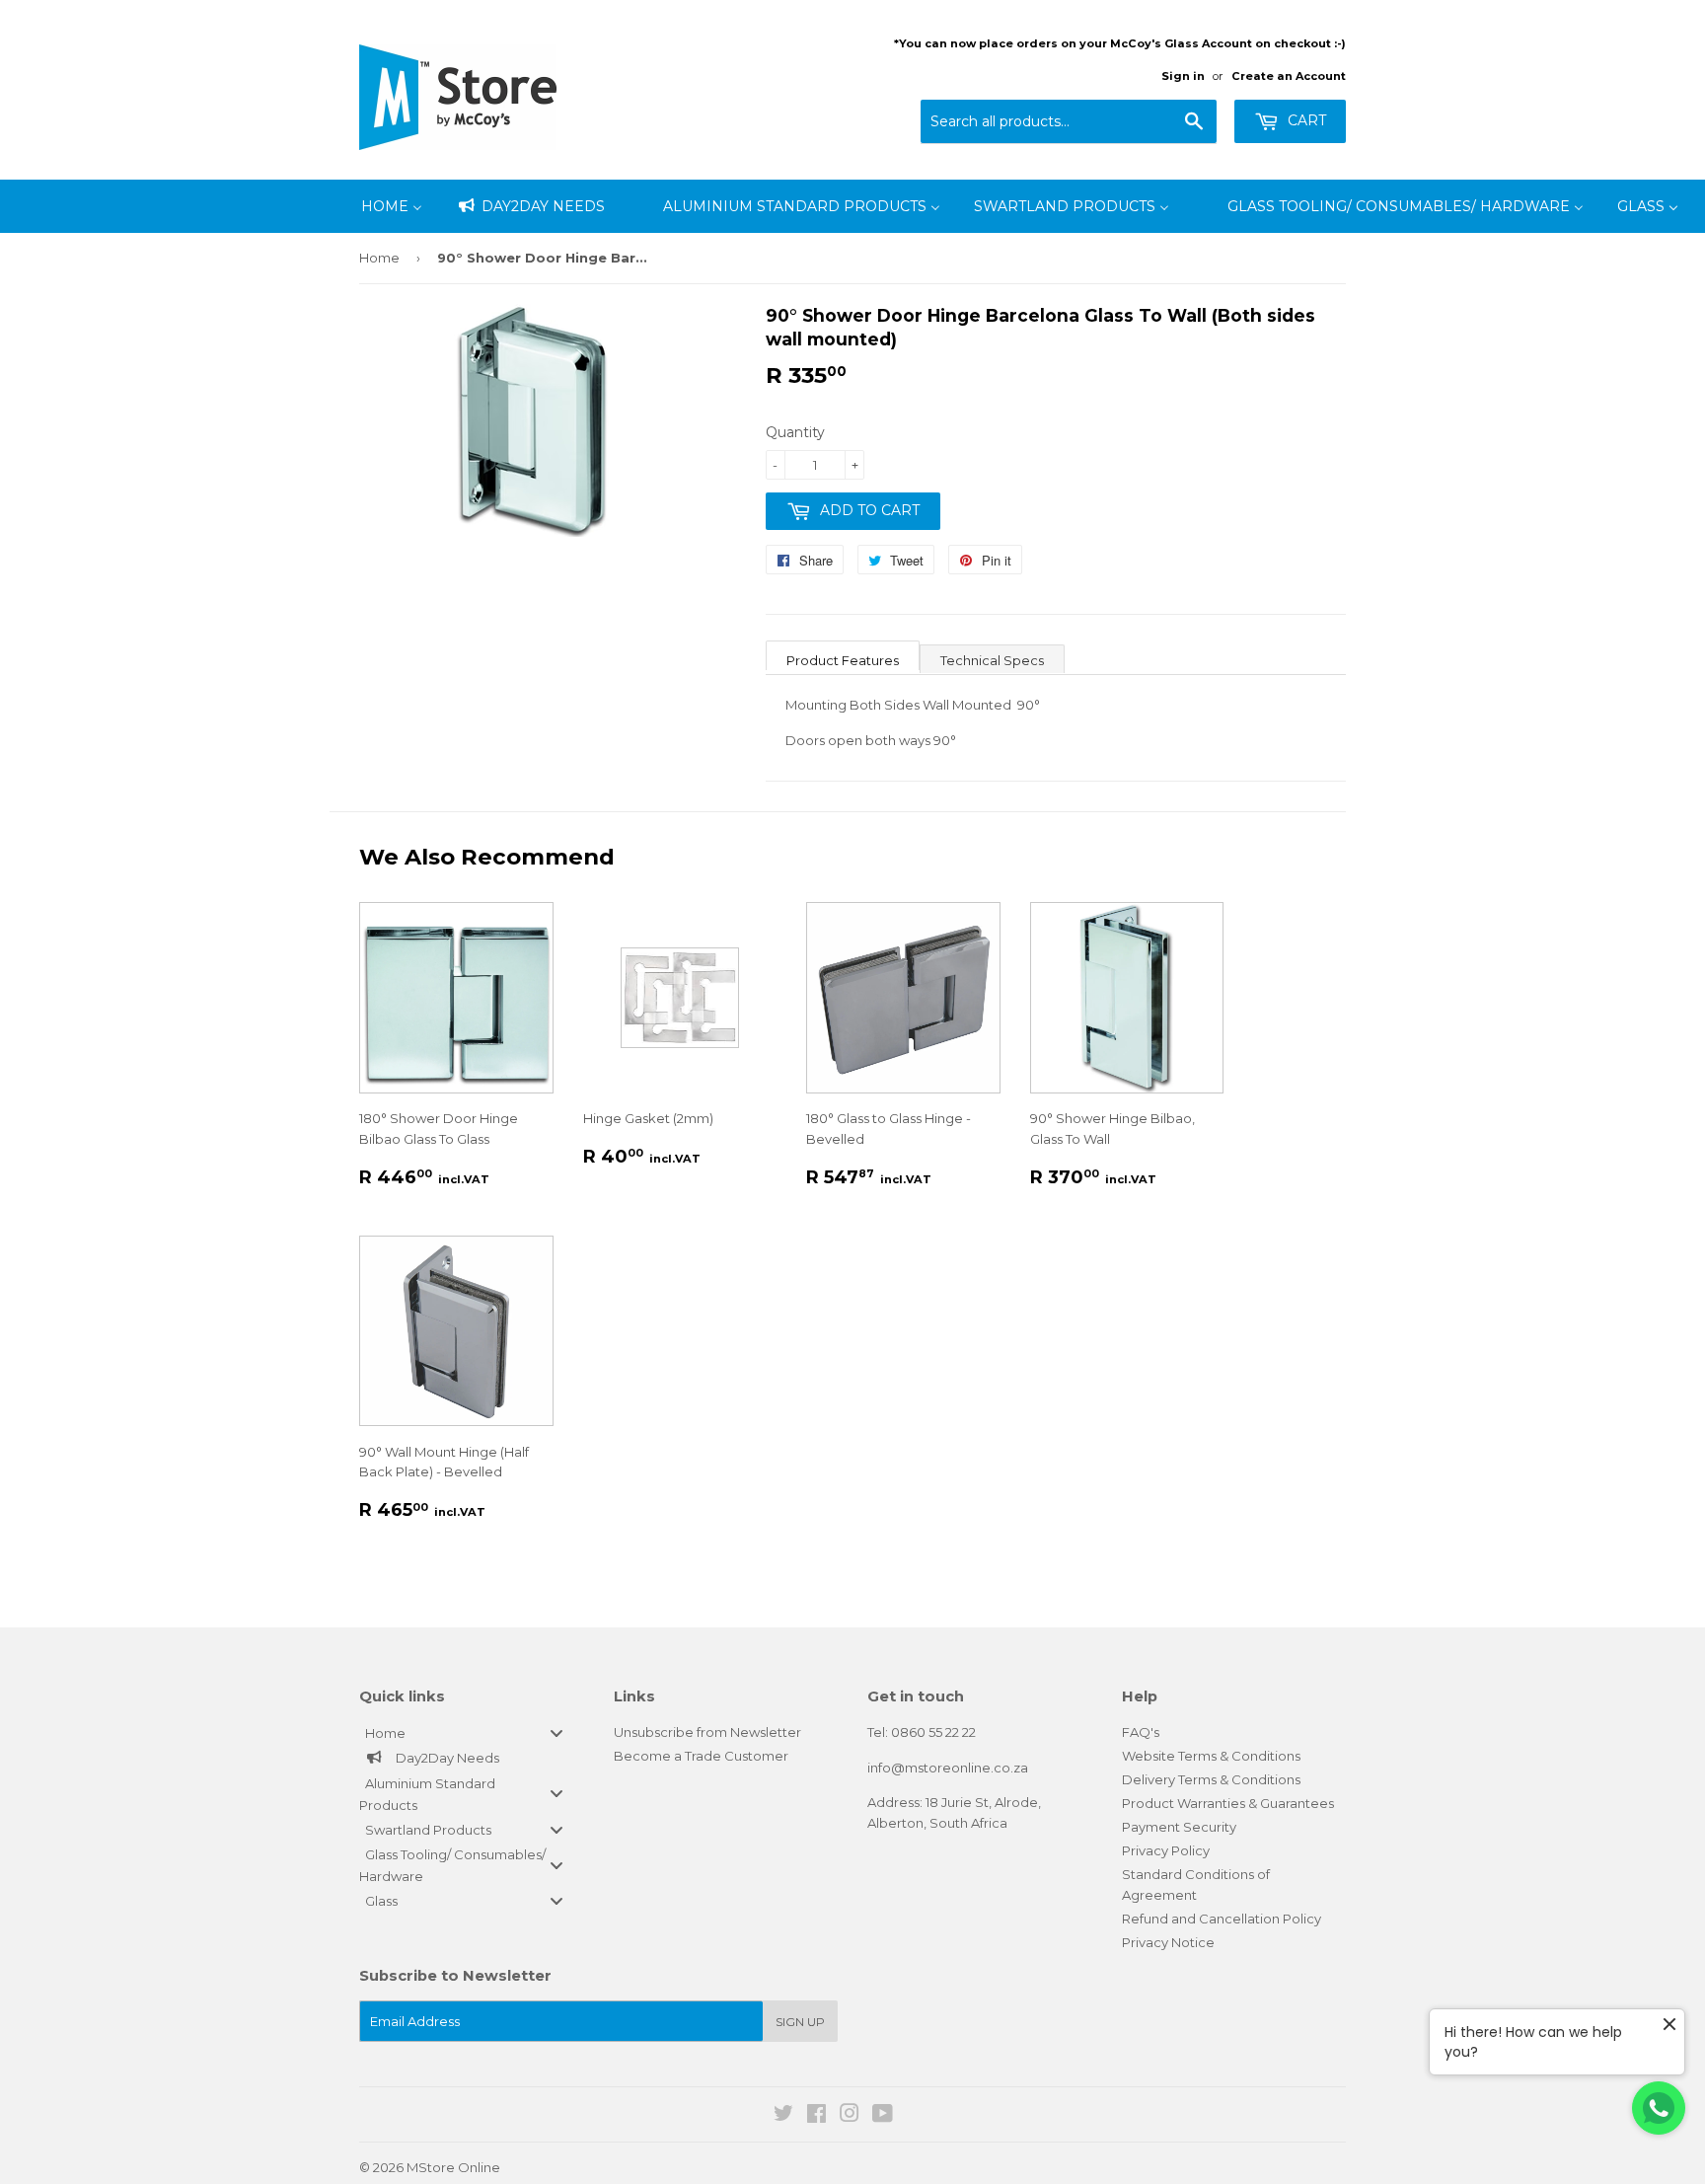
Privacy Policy (1166, 1850)
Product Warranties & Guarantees (1228, 1803)
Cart (1305, 120)
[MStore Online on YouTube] (883, 2116)
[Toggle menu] (556, 1732)
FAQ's (1141, 1732)
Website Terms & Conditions (1211, 1756)
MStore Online (453, 2167)
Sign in (1183, 76)
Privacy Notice (1168, 1942)
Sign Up (800, 2022)
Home (379, 258)
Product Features (843, 660)
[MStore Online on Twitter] (783, 2116)
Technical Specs (992, 660)
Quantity (795, 432)
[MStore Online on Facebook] (816, 2116)
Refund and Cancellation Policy (1222, 1919)
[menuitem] (392, 206)
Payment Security (1179, 1827)
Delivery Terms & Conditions (1211, 1779)
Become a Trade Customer (701, 1756)
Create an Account (1289, 76)
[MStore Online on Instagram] (850, 2116)
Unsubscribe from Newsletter (707, 1732)
